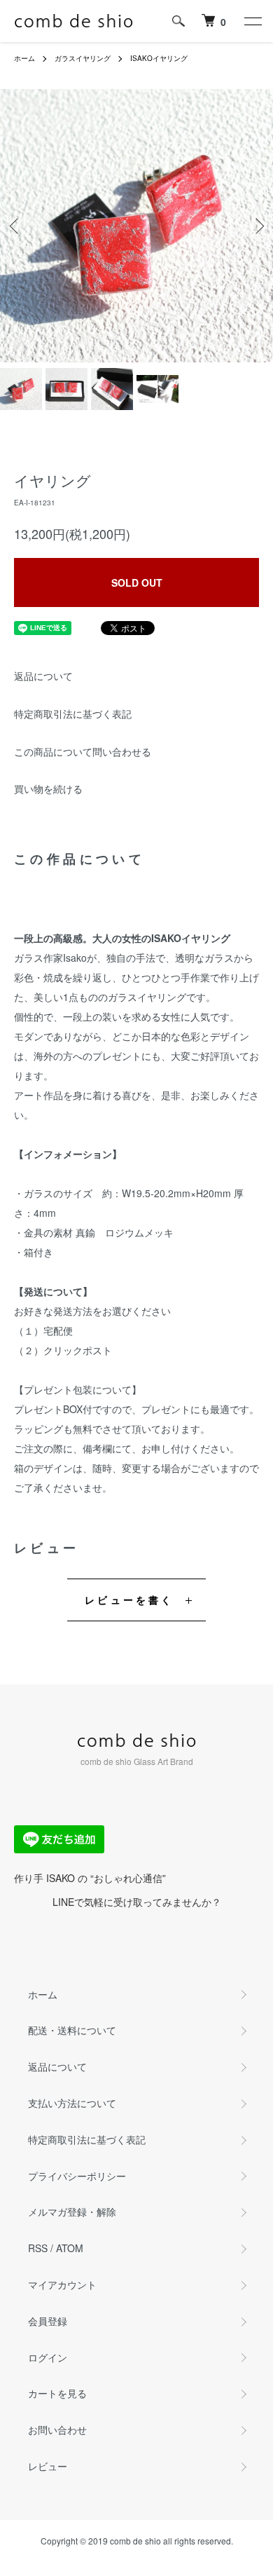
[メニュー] (252, 21)
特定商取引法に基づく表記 (73, 714)
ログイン (48, 2357)
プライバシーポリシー (77, 2176)
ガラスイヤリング (83, 58)
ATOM (70, 2248)
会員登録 (48, 2321)
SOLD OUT (137, 582)
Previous (16, 226)
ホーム (24, 58)
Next (257, 226)
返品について (43, 676)
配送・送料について (72, 2030)
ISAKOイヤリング (159, 58)
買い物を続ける (48, 789)
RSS (38, 2248)
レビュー (48, 2466)
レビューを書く (129, 1600)
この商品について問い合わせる (83, 751)
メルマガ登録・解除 (72, 2212)
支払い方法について (72, 2103)
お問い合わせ (57, 2430)
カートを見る (57, 2393)
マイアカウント (62, 2284)
